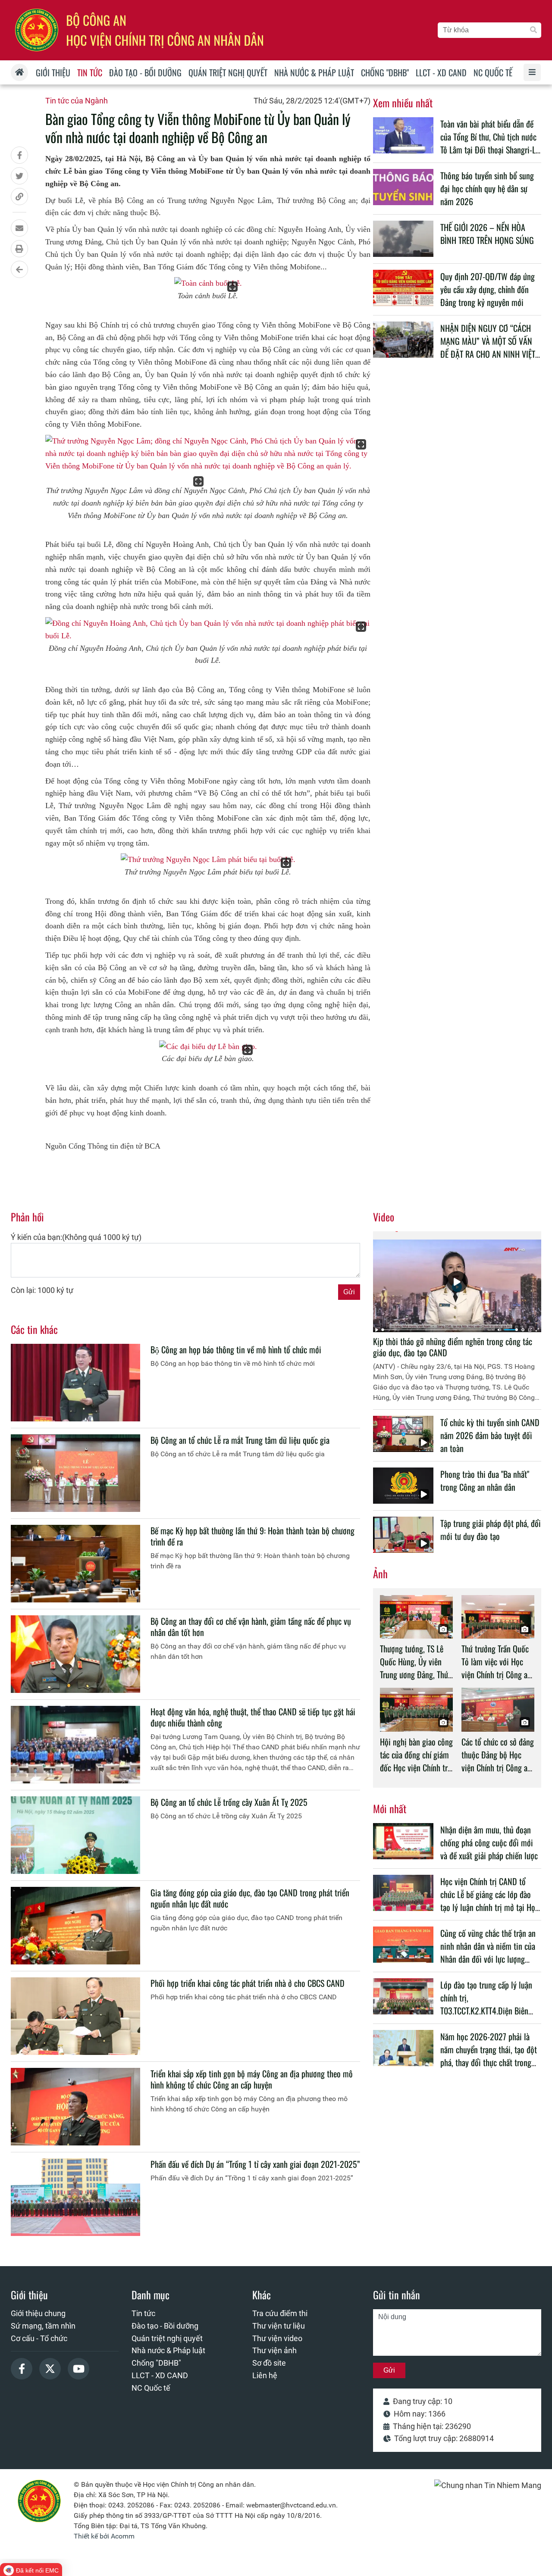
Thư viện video (277, 2338)
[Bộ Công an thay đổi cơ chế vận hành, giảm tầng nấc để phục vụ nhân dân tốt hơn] (75, 1654)
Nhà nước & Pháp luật (168, 2350)
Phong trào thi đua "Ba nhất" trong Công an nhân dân (485, 1480)
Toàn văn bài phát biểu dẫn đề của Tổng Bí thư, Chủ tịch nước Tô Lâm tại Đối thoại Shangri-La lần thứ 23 (490, 143)
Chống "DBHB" (156, 2363)
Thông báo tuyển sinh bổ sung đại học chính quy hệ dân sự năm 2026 (487, 188)
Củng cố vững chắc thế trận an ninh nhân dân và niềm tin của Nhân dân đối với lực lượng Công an (488, 1952)
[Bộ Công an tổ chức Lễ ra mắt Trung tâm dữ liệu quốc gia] (75, 1473)
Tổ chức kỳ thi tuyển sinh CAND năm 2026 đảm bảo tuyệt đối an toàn (490, 1435)
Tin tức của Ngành (77, 101)
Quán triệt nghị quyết (167, 2338)
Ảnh (380, 1574)
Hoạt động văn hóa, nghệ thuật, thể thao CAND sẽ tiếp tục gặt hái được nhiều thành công (253, 1717)
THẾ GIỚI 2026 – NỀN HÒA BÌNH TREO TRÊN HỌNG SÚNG (487, 234)
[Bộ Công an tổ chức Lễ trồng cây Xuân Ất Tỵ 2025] (75, 1835)
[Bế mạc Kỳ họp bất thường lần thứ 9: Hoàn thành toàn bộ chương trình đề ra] (75, 1564)
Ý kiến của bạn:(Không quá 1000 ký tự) (76, 1237)
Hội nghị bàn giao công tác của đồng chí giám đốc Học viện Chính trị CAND (416, 1761)
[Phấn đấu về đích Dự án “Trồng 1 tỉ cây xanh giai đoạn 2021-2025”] (75, 2197)
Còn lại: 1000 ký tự (42, 1290)
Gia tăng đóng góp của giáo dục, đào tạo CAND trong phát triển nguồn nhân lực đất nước (250, 1898)
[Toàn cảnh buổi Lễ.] (208, 283)
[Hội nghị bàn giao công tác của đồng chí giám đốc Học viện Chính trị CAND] (416, 1710)
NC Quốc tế (151, 2388)
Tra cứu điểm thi (280, 2313)
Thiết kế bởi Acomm (104, 2536)
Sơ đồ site (269, 2363)
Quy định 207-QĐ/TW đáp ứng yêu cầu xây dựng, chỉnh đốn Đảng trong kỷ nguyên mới (488, 289)
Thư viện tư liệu (279, 2326)
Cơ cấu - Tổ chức (39, 2338)
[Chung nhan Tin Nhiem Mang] (488, 2485)
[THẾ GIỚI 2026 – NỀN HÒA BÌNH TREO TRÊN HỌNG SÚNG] (403, 239)
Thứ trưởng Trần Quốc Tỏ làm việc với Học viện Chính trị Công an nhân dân (496, 1668)
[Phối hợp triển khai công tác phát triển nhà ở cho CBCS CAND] (75, 2016)
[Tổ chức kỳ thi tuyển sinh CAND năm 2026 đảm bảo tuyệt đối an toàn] (403, 1434)
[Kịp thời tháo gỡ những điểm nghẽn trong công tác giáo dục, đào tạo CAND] (457, 1282)
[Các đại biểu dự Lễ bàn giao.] (208, 1047)
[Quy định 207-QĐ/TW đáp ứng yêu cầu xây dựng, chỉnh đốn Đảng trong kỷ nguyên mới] (403, 288)
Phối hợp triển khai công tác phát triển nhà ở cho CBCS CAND (248, 1983)
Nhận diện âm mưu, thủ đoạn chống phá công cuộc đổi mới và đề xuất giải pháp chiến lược (489, 1842)
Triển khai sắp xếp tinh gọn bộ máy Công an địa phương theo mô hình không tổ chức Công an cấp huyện (252, 2079)
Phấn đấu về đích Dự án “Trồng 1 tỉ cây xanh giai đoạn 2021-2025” (255, 2164)
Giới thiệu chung (38, 2313)
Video (384, 1217)
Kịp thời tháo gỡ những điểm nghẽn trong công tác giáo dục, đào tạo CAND (453, 1347)
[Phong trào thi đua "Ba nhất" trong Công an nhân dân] (403, 1486)
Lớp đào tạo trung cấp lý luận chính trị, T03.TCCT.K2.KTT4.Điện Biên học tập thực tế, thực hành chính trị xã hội (486, 2011)
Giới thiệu (29, 2295)
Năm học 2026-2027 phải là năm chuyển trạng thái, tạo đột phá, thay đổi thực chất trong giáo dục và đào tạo (489, 2056)
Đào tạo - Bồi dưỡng (165, 2326)
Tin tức (143, 2313)
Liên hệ (265, 2375)
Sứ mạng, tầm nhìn (43, 2326)
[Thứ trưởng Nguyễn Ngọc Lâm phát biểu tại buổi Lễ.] (208, 860)
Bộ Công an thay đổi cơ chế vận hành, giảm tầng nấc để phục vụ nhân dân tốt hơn (251, 1627)
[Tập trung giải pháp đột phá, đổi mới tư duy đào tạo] (403, 1535)
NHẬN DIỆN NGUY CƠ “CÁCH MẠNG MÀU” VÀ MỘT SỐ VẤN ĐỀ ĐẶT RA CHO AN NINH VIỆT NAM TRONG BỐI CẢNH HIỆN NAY (488, 354)
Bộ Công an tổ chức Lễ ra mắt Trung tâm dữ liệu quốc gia (240, 1440)
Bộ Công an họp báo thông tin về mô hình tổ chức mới (236, 1349)
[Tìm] (533, 30)
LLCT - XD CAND (160, 2375)
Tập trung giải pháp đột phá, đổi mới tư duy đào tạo (491, 1530)
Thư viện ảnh (274, 2350)
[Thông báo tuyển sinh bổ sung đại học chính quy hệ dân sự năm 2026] (403, 187)
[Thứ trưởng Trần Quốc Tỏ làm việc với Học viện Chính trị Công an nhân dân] (498, 1617)
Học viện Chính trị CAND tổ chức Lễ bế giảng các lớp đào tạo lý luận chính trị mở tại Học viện (489, 1901)
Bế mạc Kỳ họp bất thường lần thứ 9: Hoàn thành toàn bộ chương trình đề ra (252, 1536)
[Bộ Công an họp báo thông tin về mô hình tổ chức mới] (75, 1383)
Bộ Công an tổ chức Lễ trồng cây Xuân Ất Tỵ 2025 (229, 1802)
